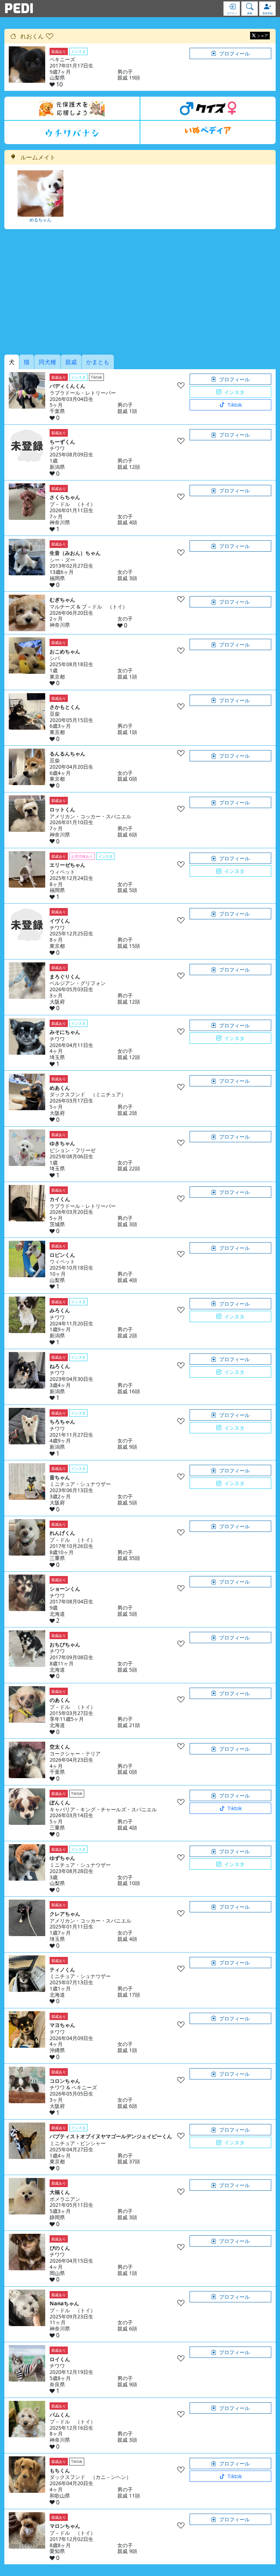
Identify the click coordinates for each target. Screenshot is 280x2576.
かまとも (98, 362)
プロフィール (234, 53)
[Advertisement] (140, 292)
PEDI (19, 8)
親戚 (71, 362)
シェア (262, 35)
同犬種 (47, 362)
